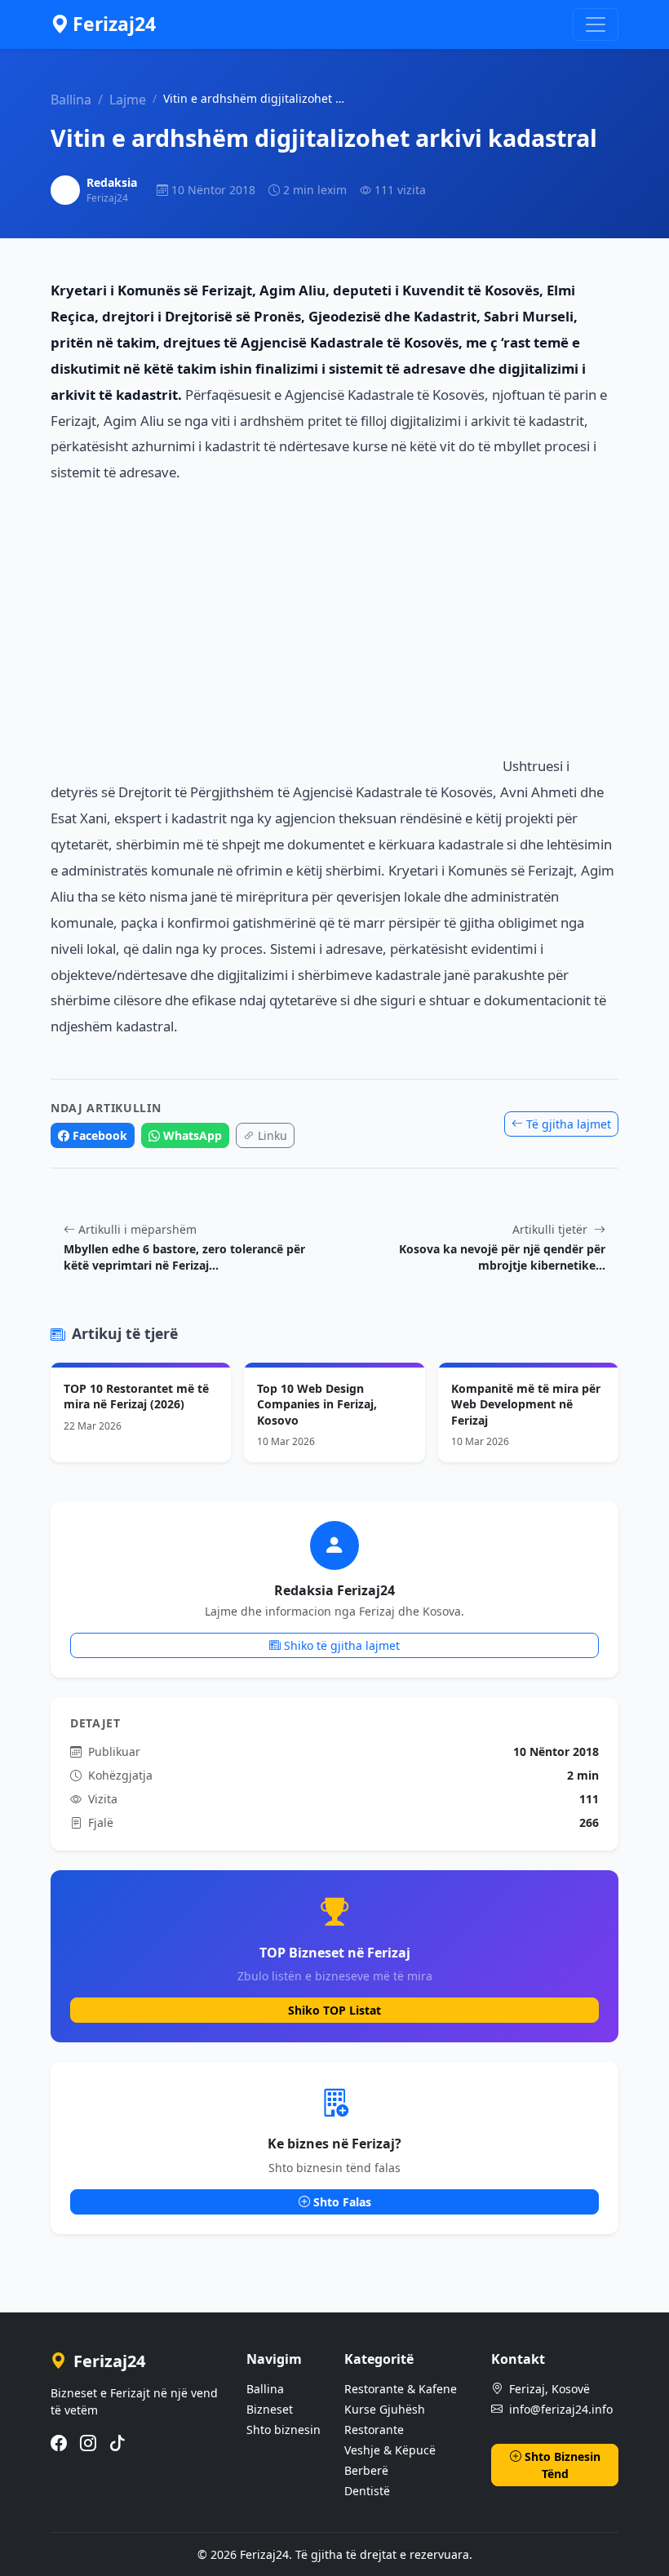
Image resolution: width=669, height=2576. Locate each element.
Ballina (71, 100)
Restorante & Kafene (401, 2389)
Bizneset (270, 2409)
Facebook (100, 1135)
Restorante (374, 2430)
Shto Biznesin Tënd (563, 2465)
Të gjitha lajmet (569, 1124)
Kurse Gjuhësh (385, 2409)
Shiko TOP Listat (334, 2010)
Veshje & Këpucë (390, 2450)
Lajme (128, 100)
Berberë (366, 2470)
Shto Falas (342, 2202)
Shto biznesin (284, 2430)
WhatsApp (193, 1135)
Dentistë (367, 2491)
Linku (272, 1135)
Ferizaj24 (114, 24)
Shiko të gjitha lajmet (342, 1645)
